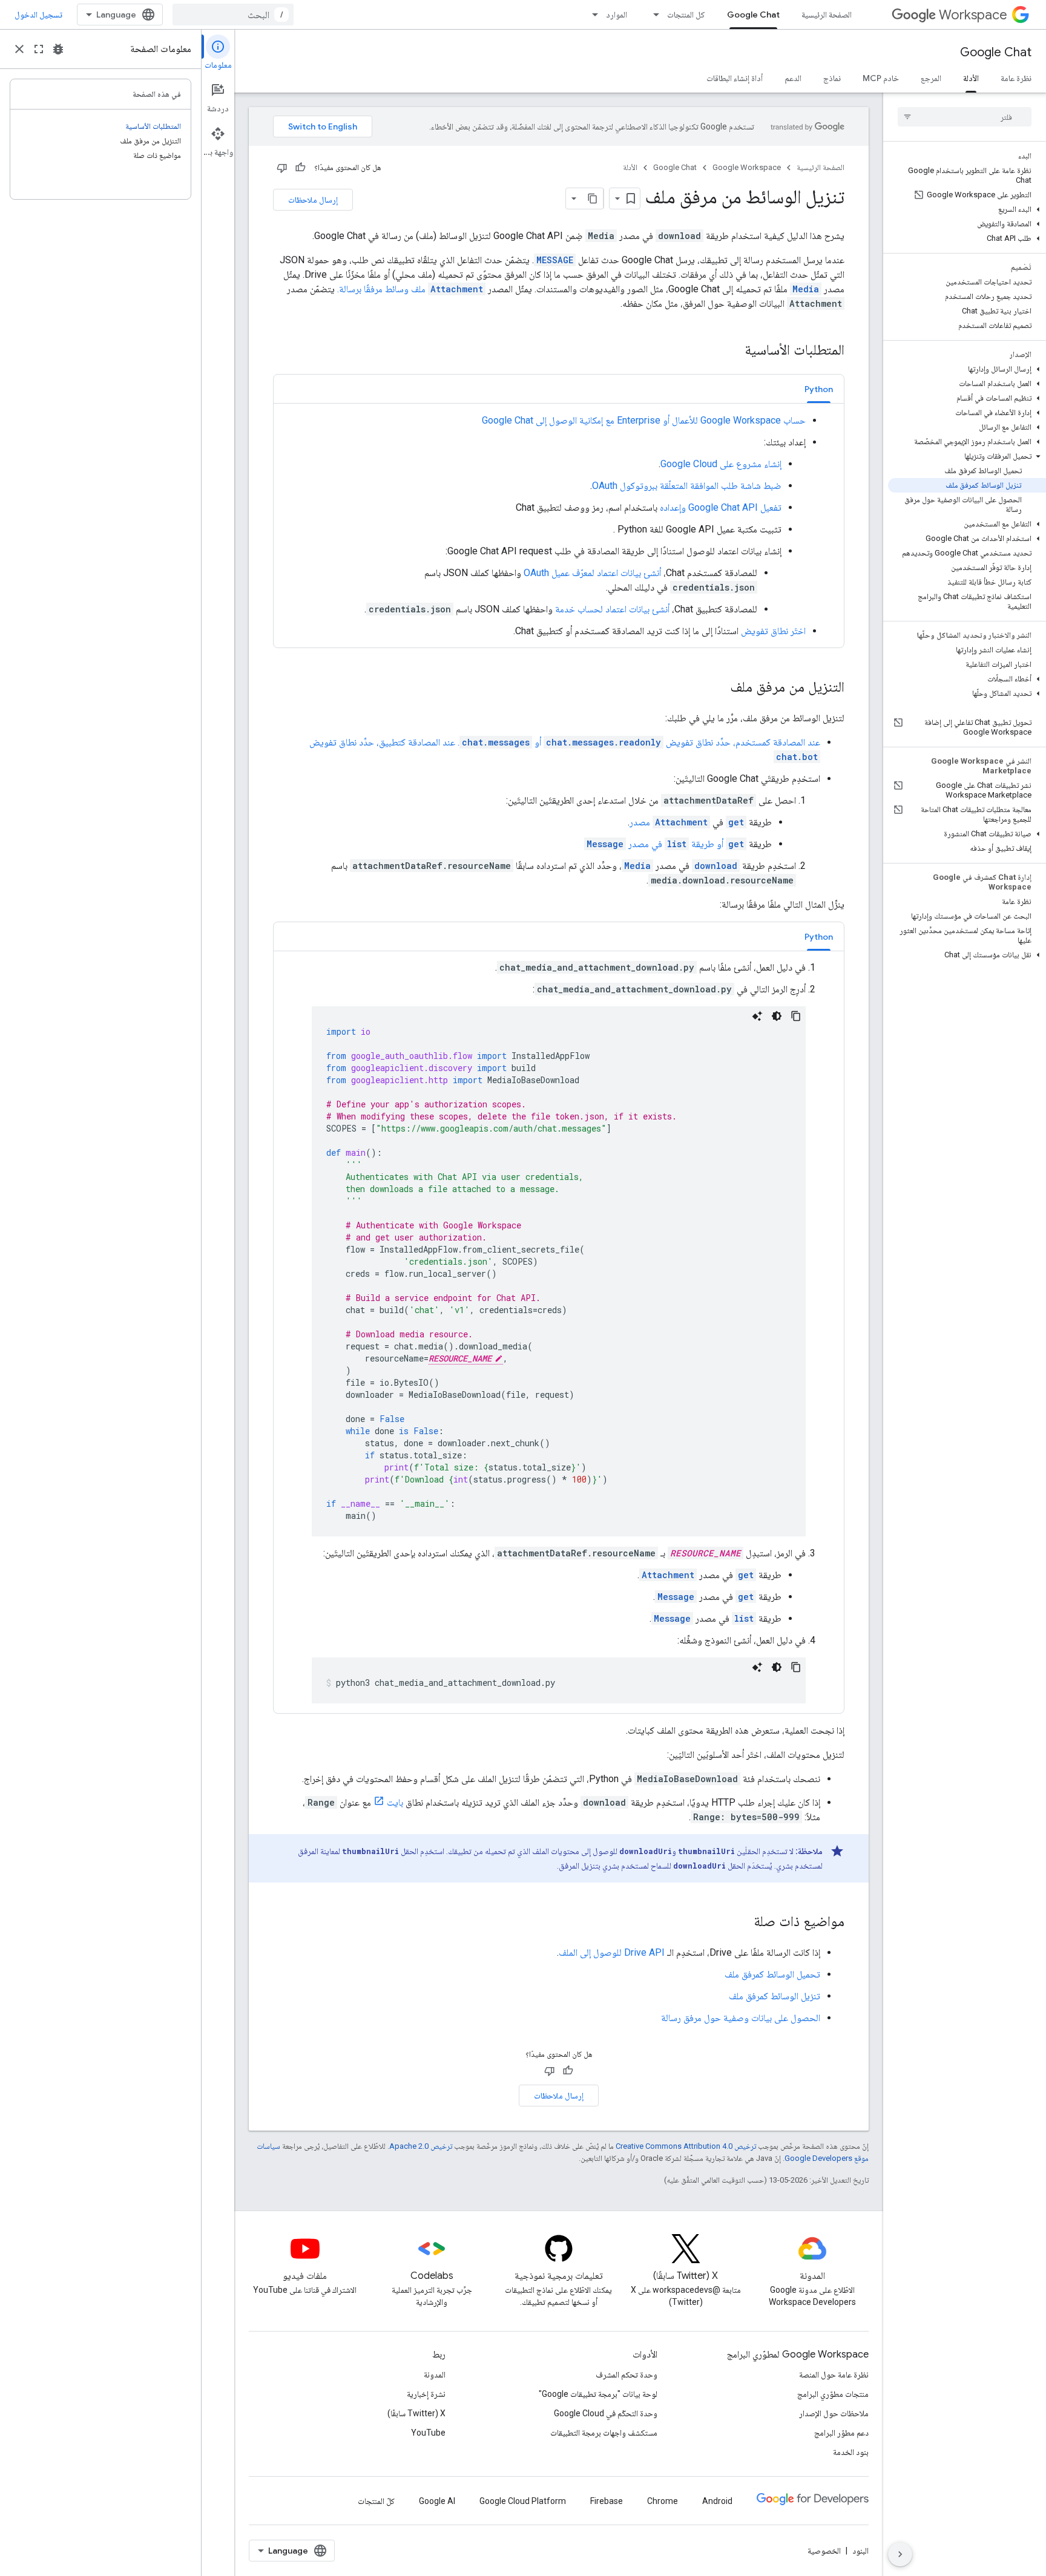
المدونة (435, 2374)
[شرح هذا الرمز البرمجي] (757, 1016)
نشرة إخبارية (426, 2394)
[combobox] (233, 15)
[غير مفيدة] (282, 168)
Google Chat (753, 15)
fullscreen (39, 49)
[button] (967, 209)
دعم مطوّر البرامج (841, 2433)
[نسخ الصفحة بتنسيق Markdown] (593, 198)
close (19, 49)
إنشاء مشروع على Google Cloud (721, 464)
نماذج (832, 78)
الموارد (617, 15)
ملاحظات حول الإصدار (834, 2413)
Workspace (973, 15)
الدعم (793, 78)
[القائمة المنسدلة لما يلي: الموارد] (591, 15)
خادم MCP (881, 78)
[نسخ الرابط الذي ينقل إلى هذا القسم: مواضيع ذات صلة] (742, 1922)
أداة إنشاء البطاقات (735, 78)
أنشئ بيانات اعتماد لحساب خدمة (612, 609)
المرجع (931, 78)
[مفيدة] (300, 168)
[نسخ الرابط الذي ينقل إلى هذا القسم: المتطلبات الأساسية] (732, 351)
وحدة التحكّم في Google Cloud (606, 2413)
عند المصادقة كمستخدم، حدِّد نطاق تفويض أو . (639, 742)
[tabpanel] (559, 526)
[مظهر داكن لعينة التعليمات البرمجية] (777, 1016)
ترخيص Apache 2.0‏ (421, 2146)
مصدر (669, 822)
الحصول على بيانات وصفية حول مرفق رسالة (741, 2018)
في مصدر (656, 844)
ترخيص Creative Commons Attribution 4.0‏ (686, 2146)
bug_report (58, 49)
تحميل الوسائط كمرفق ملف (772, 1974)
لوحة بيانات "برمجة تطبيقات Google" (598, 2394)
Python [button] (819, 389)
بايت (395, 1802)
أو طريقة (716, 844)
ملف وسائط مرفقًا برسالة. (410, 289)
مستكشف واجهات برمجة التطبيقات (604, 2433)
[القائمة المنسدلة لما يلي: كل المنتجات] (653, 15)
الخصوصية (824, 2551)
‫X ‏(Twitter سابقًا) (416, 2413)
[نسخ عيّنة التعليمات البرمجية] (796, 1016)
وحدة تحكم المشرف (627, 2374)
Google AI (437, 2501)
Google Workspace (747, 167)
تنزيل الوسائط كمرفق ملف (775, 1996)
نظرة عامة (1016, 78)
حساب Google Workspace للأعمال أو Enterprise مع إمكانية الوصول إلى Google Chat (644, 420)
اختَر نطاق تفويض (773, 631)
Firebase (607, 2501)
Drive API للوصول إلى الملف (612, 1952)
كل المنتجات (686, 15)
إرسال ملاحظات (313, 200)
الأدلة (971, 78)
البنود (860, 2551)
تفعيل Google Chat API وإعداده (721, 507)
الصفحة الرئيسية (827, 15)
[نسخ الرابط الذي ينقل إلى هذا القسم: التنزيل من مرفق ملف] (718, 688)
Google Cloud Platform (523, 2501)
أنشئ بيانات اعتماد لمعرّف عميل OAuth (592, 573)
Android (717, 2501)
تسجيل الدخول (38, 15)
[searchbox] (965, 117)
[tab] (819, 389)
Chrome (663, 2501)
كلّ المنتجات (376, 2501)
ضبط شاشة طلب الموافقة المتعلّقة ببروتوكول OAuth (687, 486)
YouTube (428, 2433)
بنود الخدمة (851, 2452)
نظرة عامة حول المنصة (834, 2374)
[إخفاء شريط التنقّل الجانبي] (900, 2554)
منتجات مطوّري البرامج (833, 2394)
